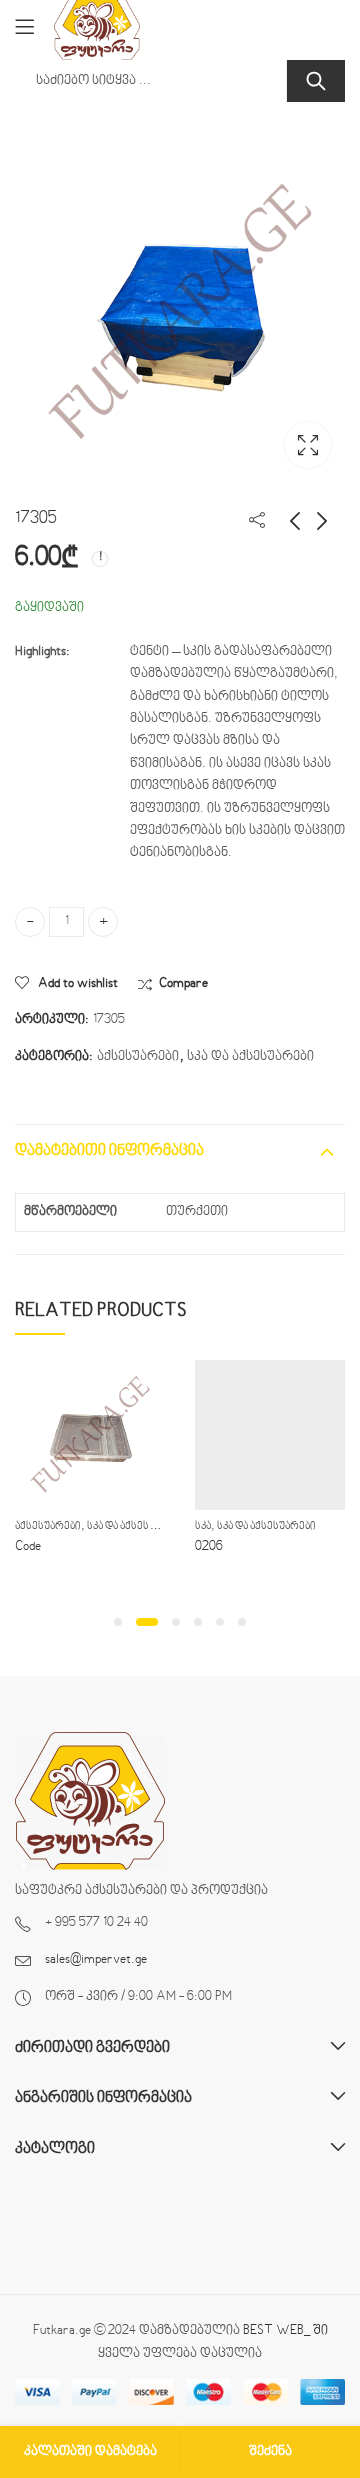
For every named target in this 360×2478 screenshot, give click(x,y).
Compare (183, 984)
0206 (209, 1547)
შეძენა (270, 2452)
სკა (203, 1526)
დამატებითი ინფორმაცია (109, 1151)
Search (316, 81)
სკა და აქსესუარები (250, 1057)
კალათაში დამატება (90, 2452)
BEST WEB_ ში (285, 2331)
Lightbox (308, 445)
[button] (118, 1622)
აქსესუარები (138, 1057)
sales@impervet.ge (96, 1960)
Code (28, 1547)
